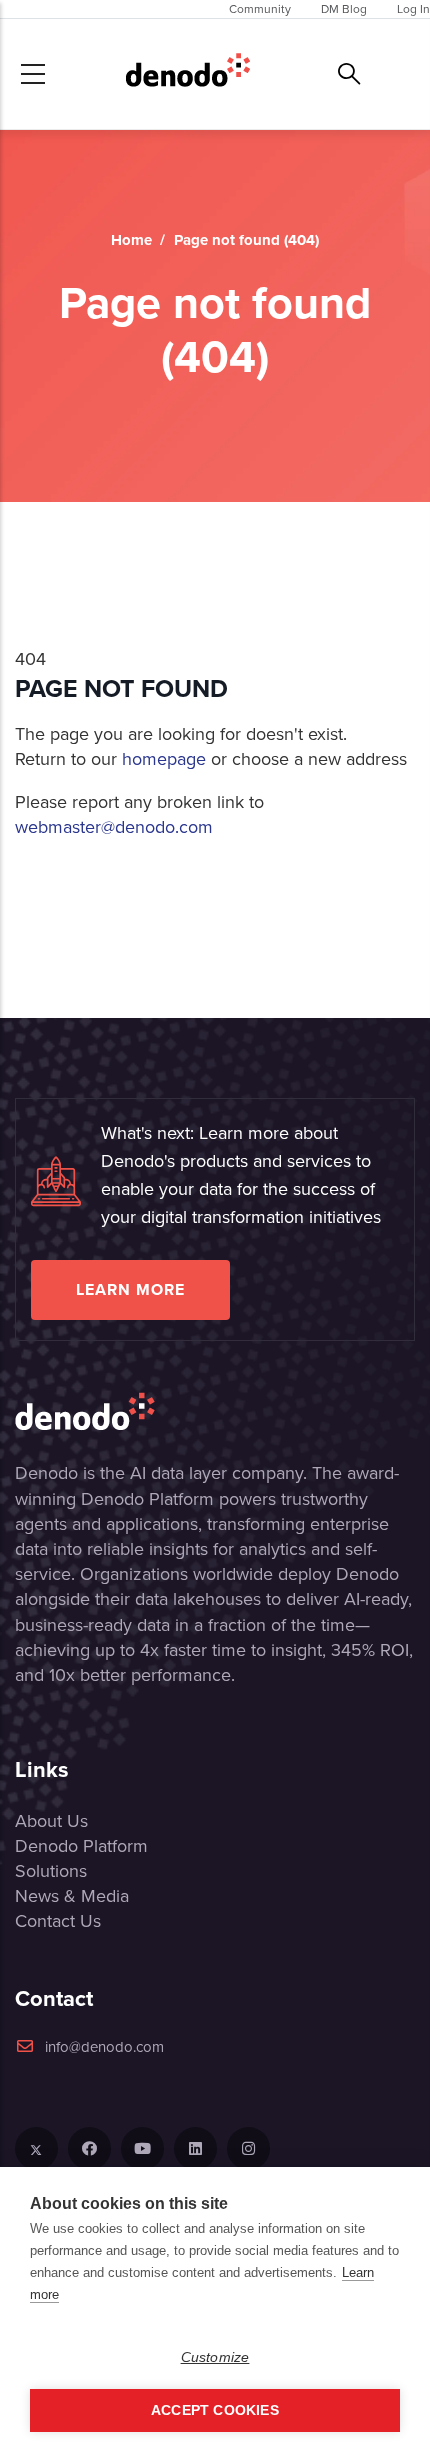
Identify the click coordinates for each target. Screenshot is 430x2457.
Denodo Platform (81, 1846)
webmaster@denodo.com (114, 827)
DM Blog (344, 9)
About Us (51, 1821)
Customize (215, 2357)
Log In (413, 9)
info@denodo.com (104, 2047)
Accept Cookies (215, 2410)
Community (260, 9)
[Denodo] (188, 74)
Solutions (51, 1871)
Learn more (130, 1289)
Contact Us (58, 1921)
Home (131, 240)
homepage (164, 759)
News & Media (72, 1896)
